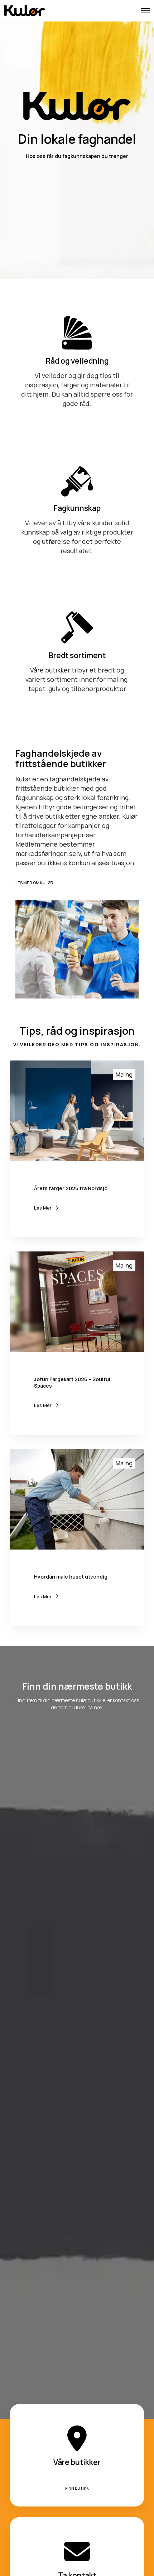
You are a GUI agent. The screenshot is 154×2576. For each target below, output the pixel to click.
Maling (124, 1074)
